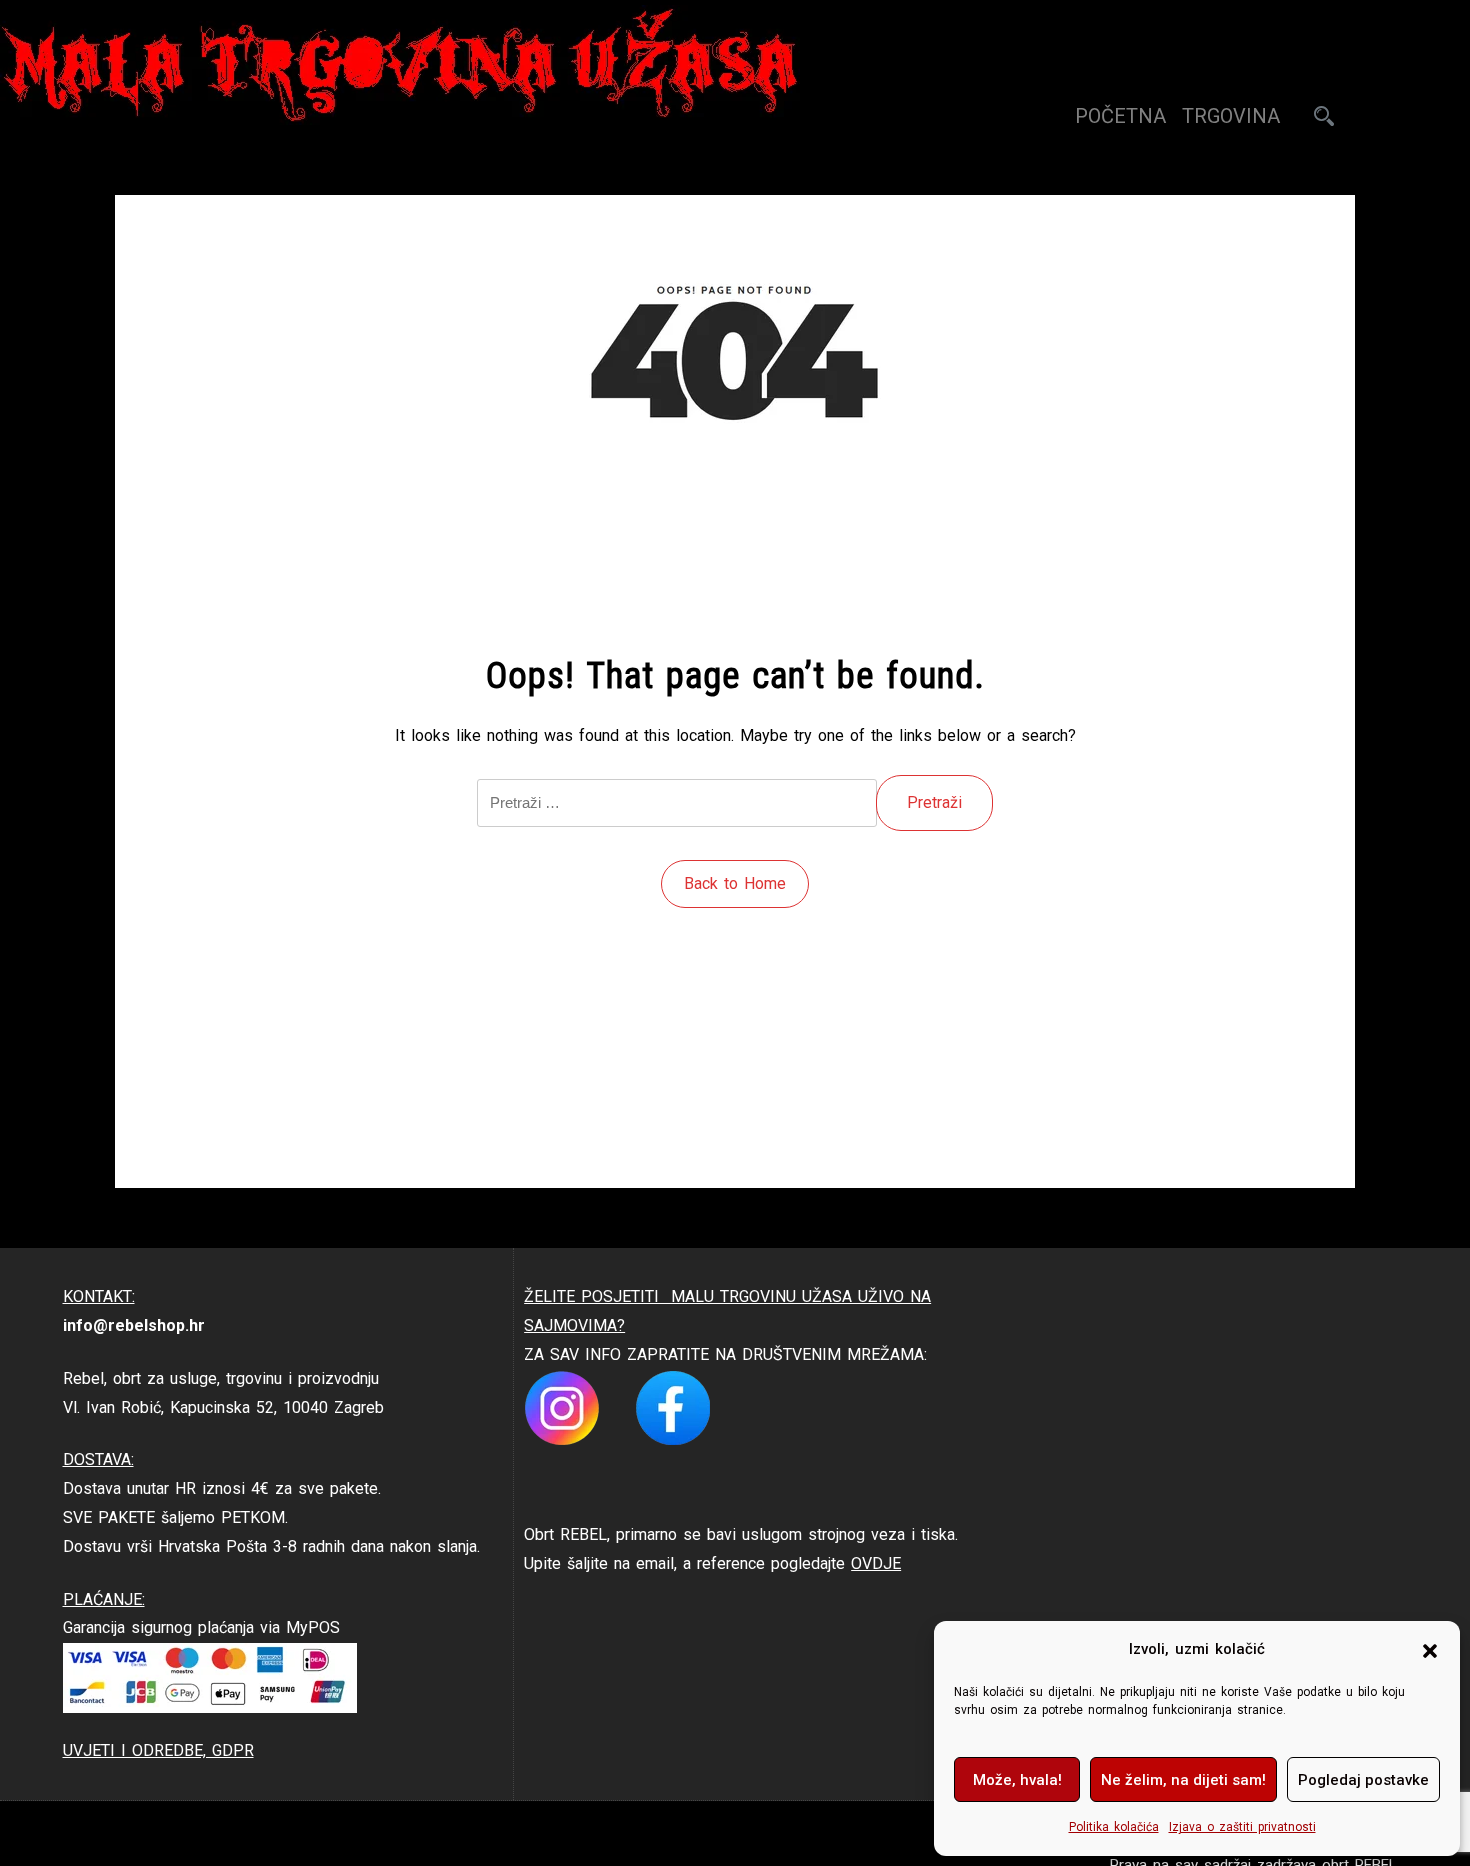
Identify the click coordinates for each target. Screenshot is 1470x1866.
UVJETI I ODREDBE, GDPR (158, 1750)
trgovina (1231, 116)
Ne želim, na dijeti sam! (1183, 1780)
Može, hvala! (1017, 1780)
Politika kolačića (1114, 1827)
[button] (1430, 1650)
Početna (1120, 116)
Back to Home (735, 883)
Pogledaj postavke (1363, 1780)
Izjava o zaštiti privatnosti (1242, 1827)
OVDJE (876, 1563)
